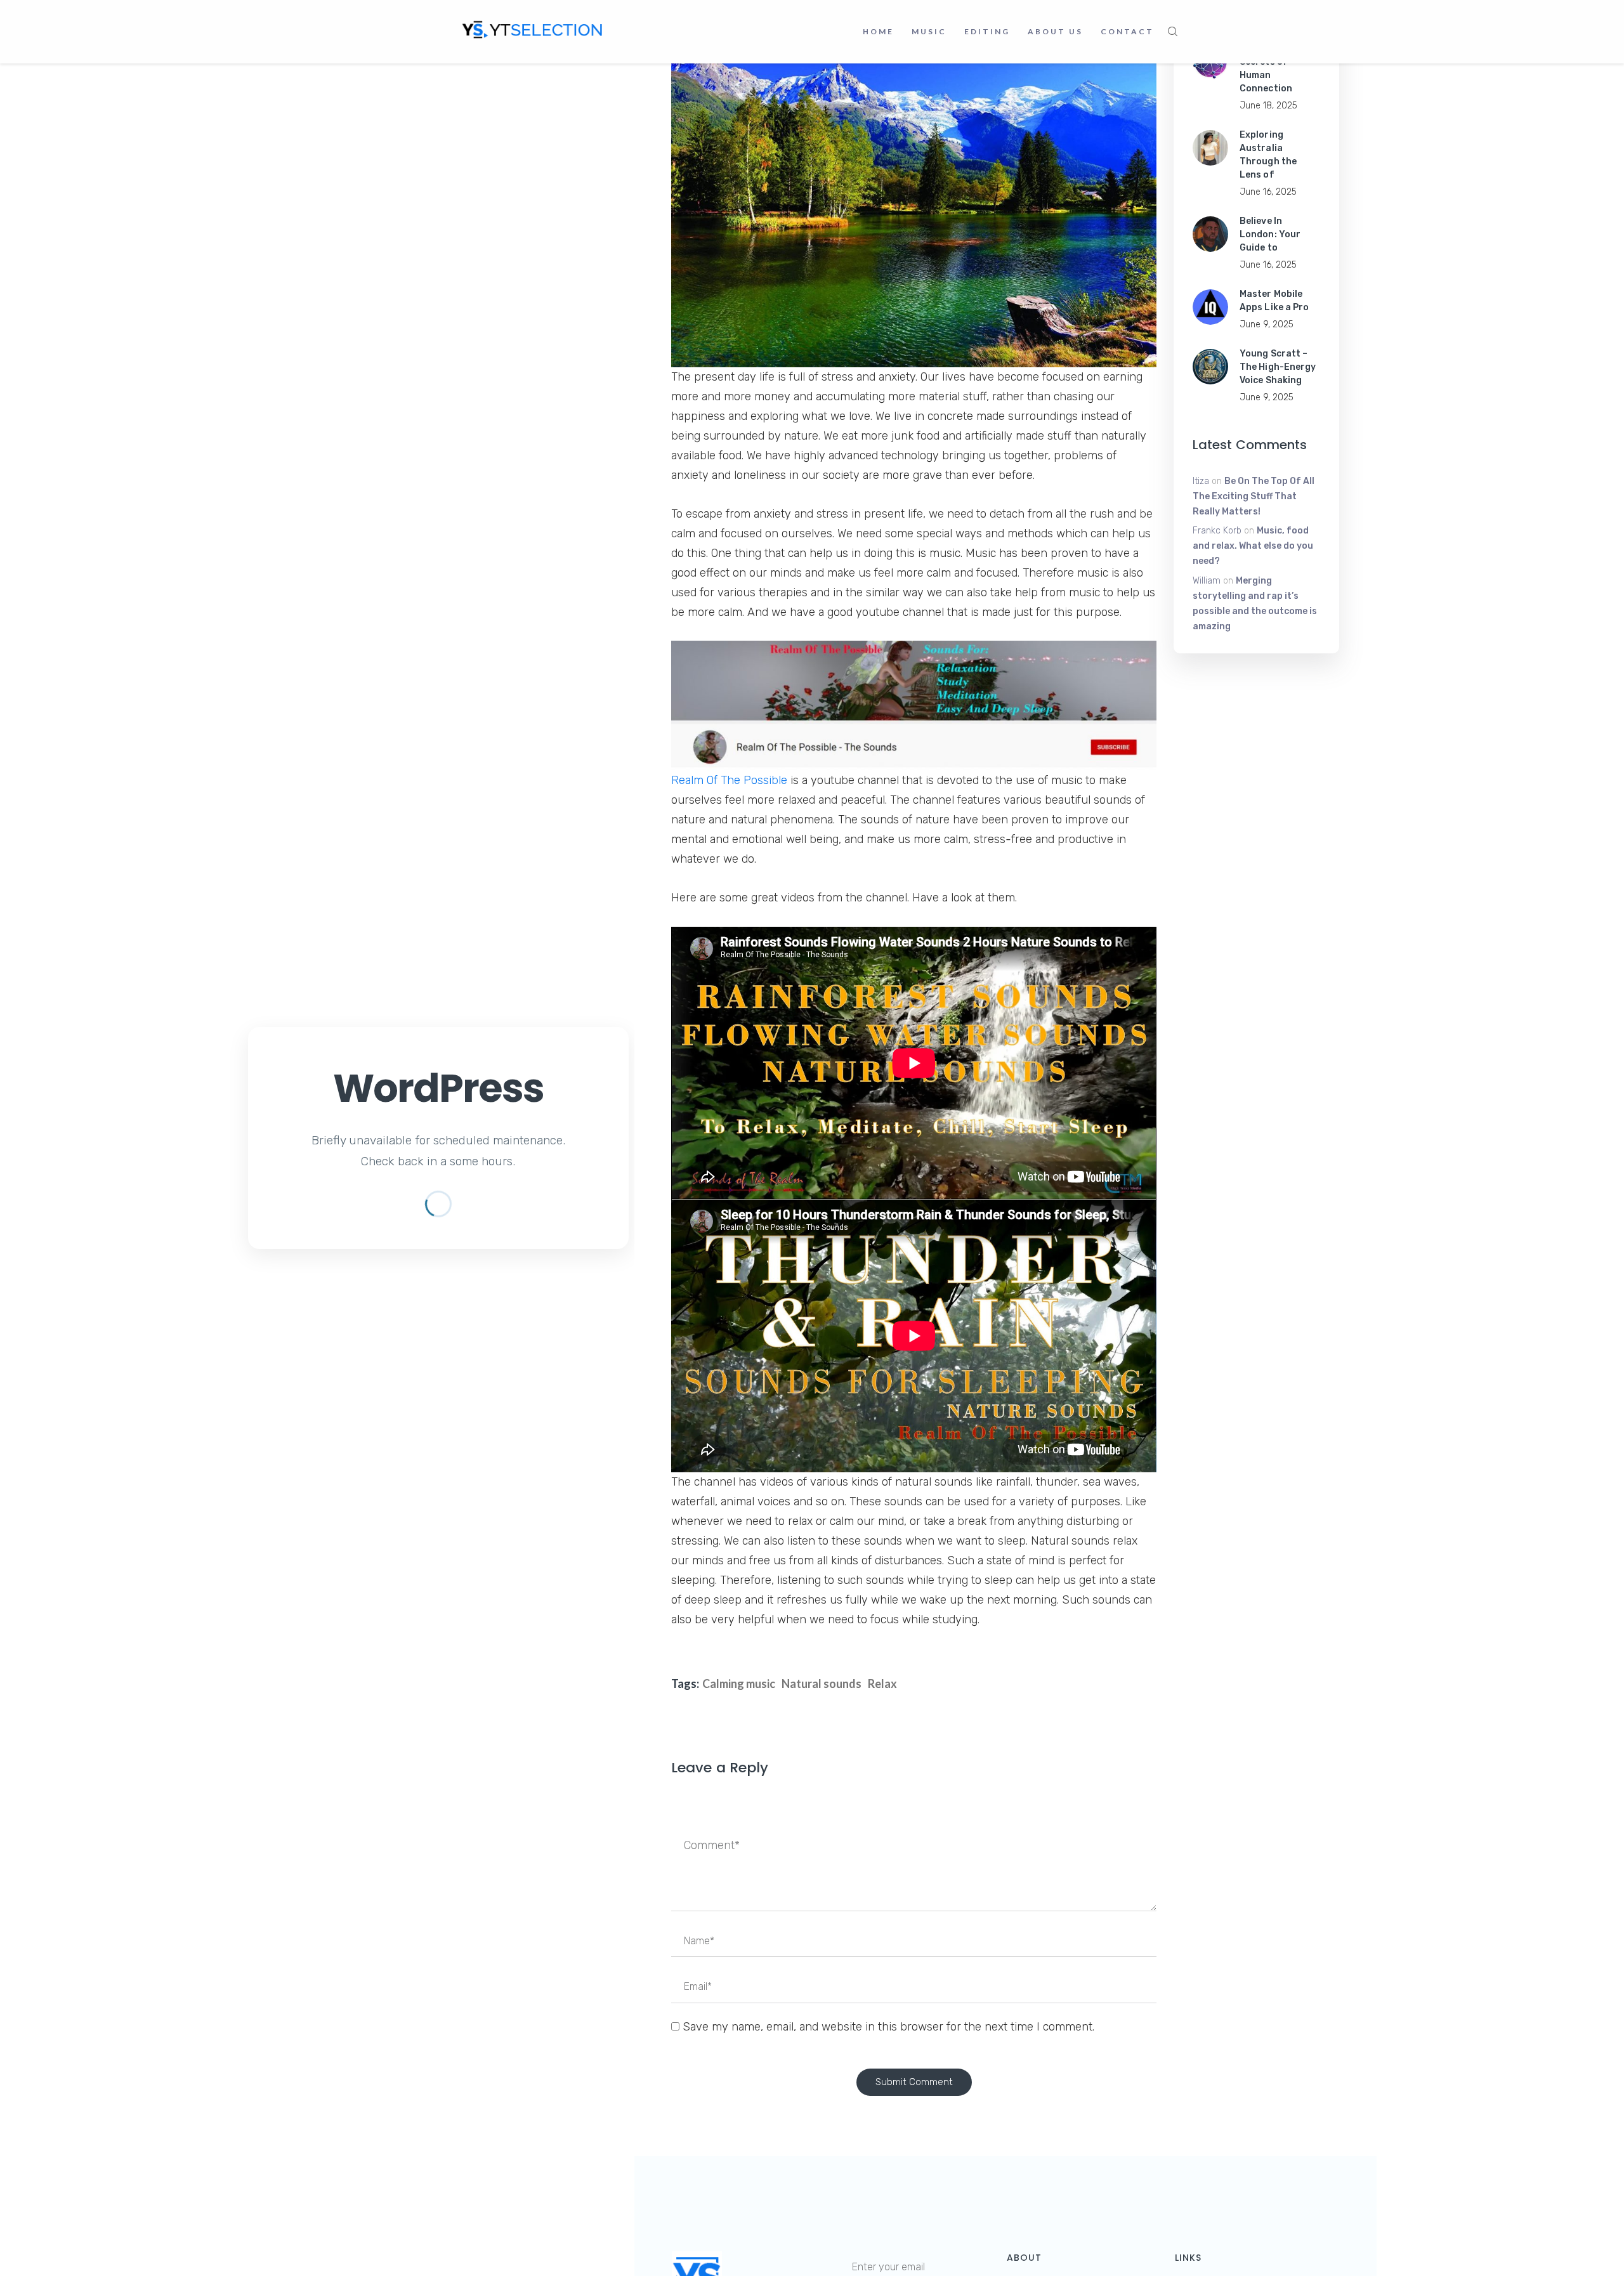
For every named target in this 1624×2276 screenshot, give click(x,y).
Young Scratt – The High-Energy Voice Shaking (1278, 367)
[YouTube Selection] (533, 29)
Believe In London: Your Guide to (1270, 234)
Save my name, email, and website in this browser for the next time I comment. (888, 2027)
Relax (882, 1684)
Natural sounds (822, 1684)
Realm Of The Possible (729, 780)
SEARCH (1173, 32)
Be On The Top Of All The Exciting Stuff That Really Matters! (1254, 496)
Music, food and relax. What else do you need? (1253, 546)
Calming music (739, 1684)
